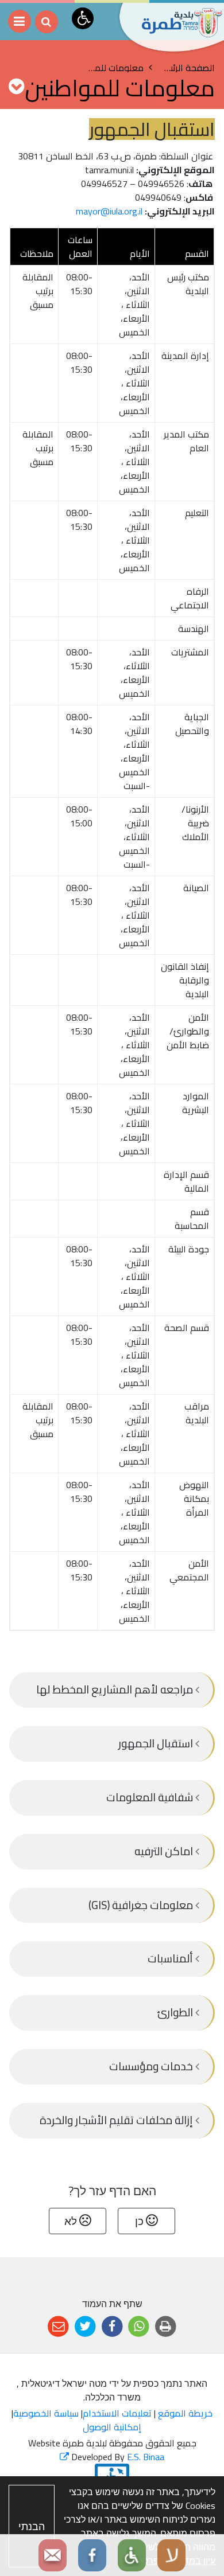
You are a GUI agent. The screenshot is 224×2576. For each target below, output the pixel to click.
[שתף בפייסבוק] (112, 2327)
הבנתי (32, 2526)
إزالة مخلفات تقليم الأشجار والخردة (117, 2120)
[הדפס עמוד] (166, 2327)
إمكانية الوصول (112, 2427)
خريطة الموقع (185, 2413)
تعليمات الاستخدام (117, 2413)
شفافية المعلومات (151, 1797)
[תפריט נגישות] (83, 18)
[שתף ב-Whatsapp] (139, 2327)
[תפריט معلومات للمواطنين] (16, 86)
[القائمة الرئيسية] (20, 21)
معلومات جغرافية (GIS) (142, 1905)
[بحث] (47, 22)
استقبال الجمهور (157, 1743)
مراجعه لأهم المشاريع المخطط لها (116, 1689)
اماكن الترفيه (165, 1851)
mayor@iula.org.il (109, 211)
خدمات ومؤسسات (152, 2066)
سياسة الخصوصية (46, 2413)
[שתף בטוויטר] (85, 2327)
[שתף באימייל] (58, 2327)
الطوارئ (176, 2012)
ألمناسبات (171, 1958)
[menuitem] (112, 1690)
